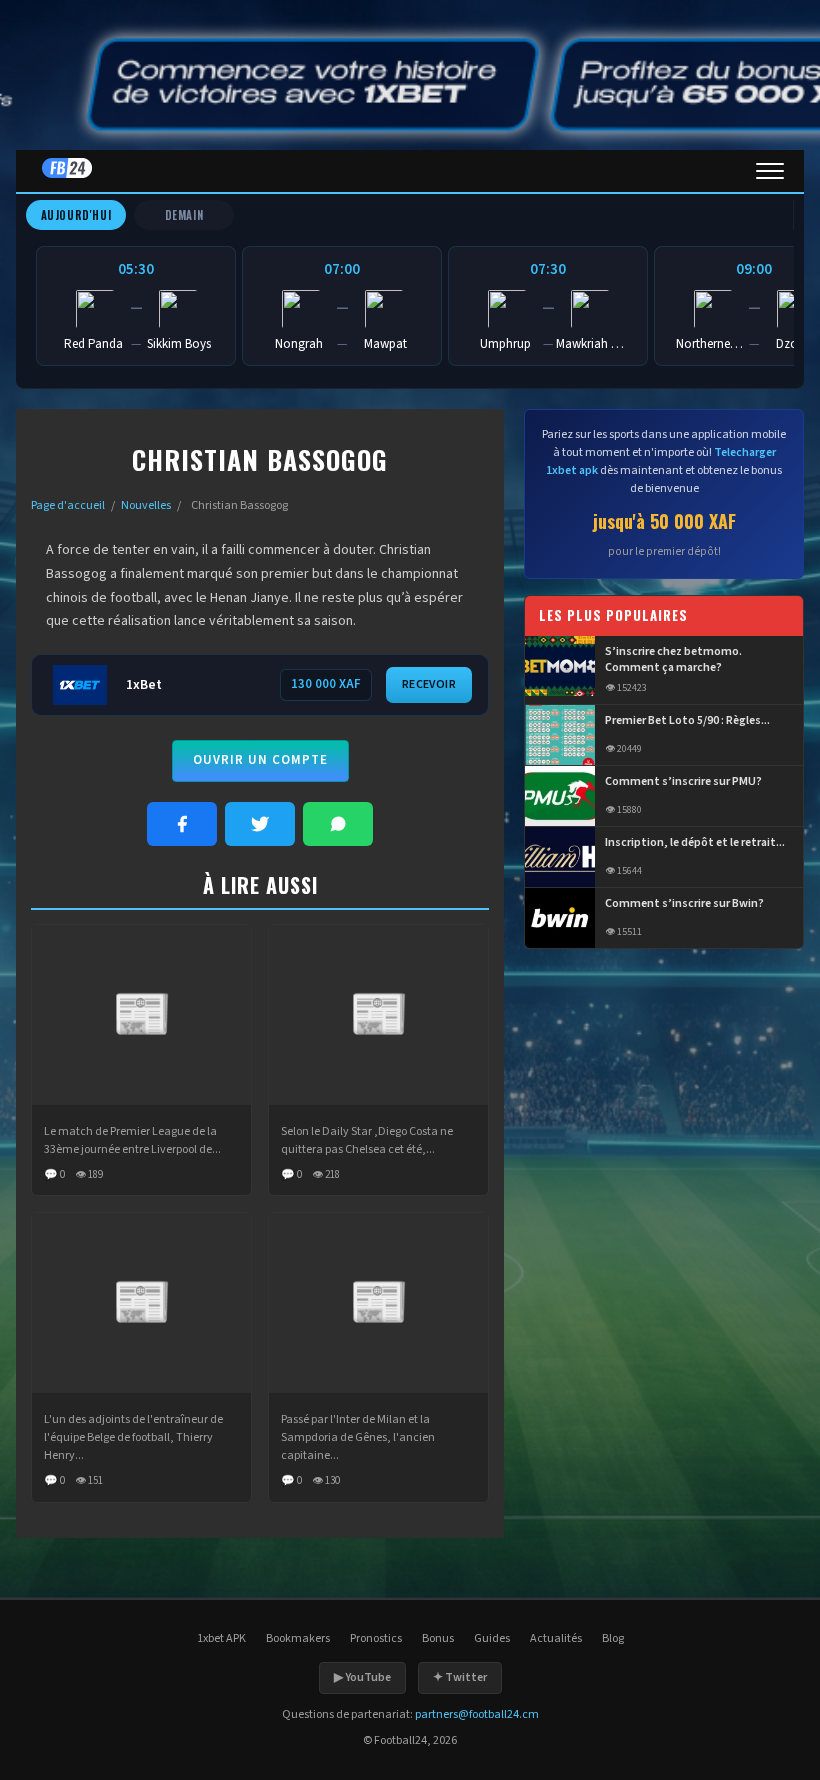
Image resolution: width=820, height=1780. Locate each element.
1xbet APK (221, 1638)
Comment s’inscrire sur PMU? (683, 782)
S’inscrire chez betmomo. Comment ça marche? (673, 660)
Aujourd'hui (76, 215)
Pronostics (376, 1638)
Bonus (438, 1638)
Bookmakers (298, 1638)
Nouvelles (146, 505)
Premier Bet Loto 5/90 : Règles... (687, 721)
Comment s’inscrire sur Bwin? (684, 904)
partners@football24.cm (477, 1714)
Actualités (556, 1638)
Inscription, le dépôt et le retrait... (695, 843)
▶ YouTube (362, 1677)
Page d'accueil (68, 505)
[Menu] (770, 171)
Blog (613, 1638)
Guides (492, 1638)
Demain (184, 215)
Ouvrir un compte (260, 760)
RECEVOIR (429, 684)
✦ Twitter (460, 1677)
